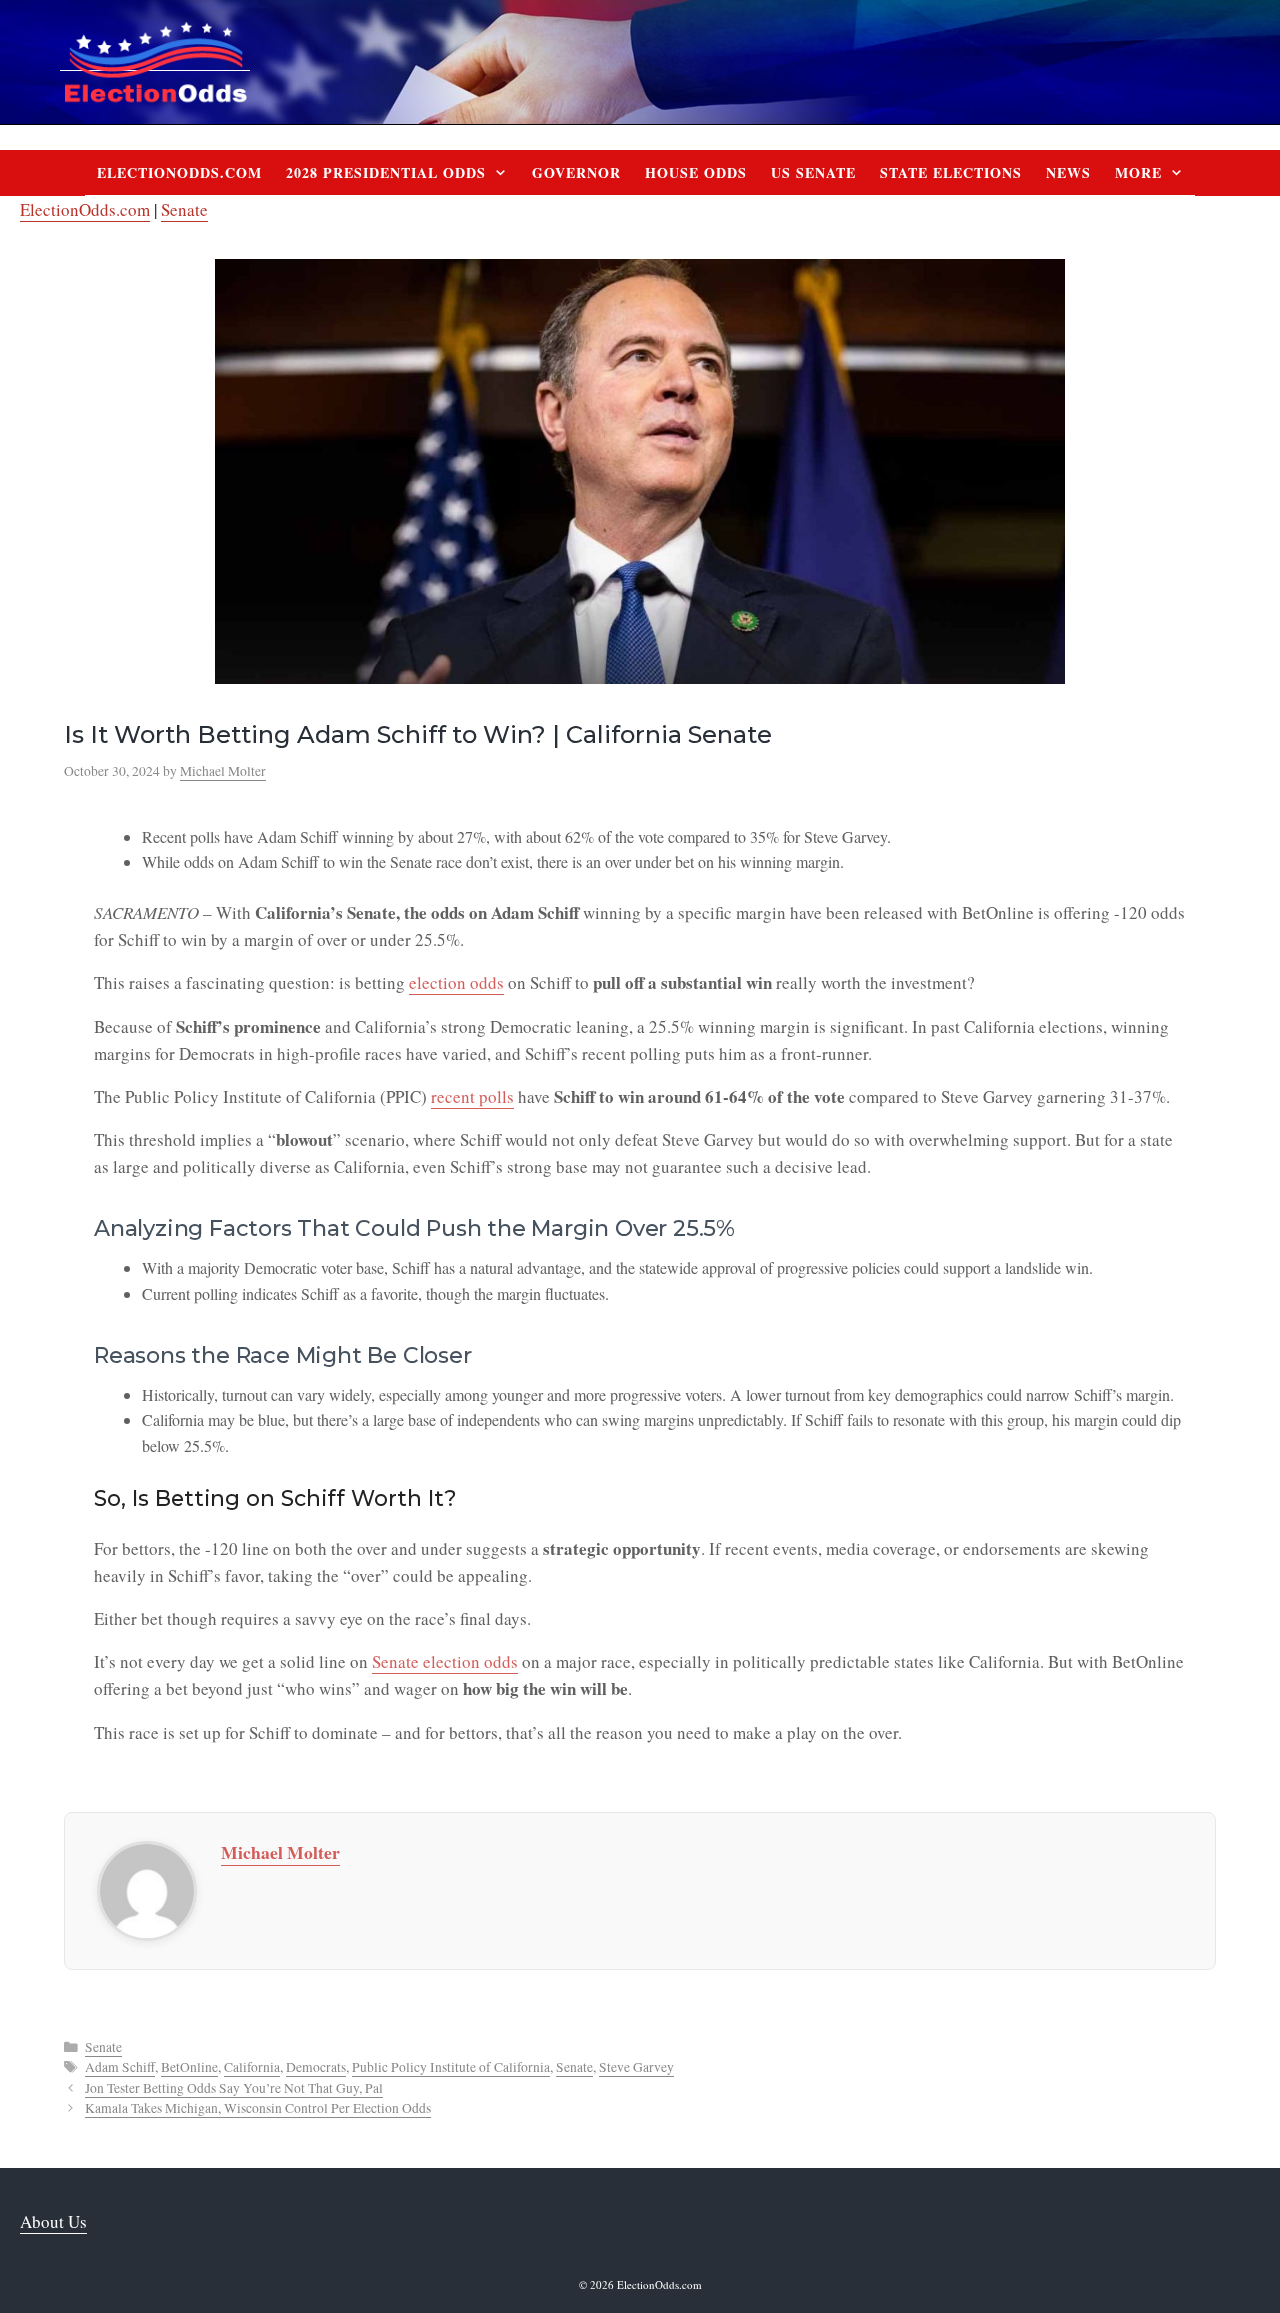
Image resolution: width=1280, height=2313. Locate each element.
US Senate (813, 172)
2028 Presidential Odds (386, 172)
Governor (576, 172)
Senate (184, 209)
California (252, 2067)
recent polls (472, 1096)
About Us (53, 2221)
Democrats (316, 2067)
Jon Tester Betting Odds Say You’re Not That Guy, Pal (234, 2088)
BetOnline (189, 2067)
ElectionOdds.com (179, 172)
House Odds (696, 172)
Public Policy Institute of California (451, 2067)
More (1138, 172)
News (1068, 172)
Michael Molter (280, 1852)
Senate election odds (445, 1661)
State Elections (951, 172)
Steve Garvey (636, 2067)
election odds (456, 982)
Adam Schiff (120, 2067)
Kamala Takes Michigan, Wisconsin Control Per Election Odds (258, 2108)
